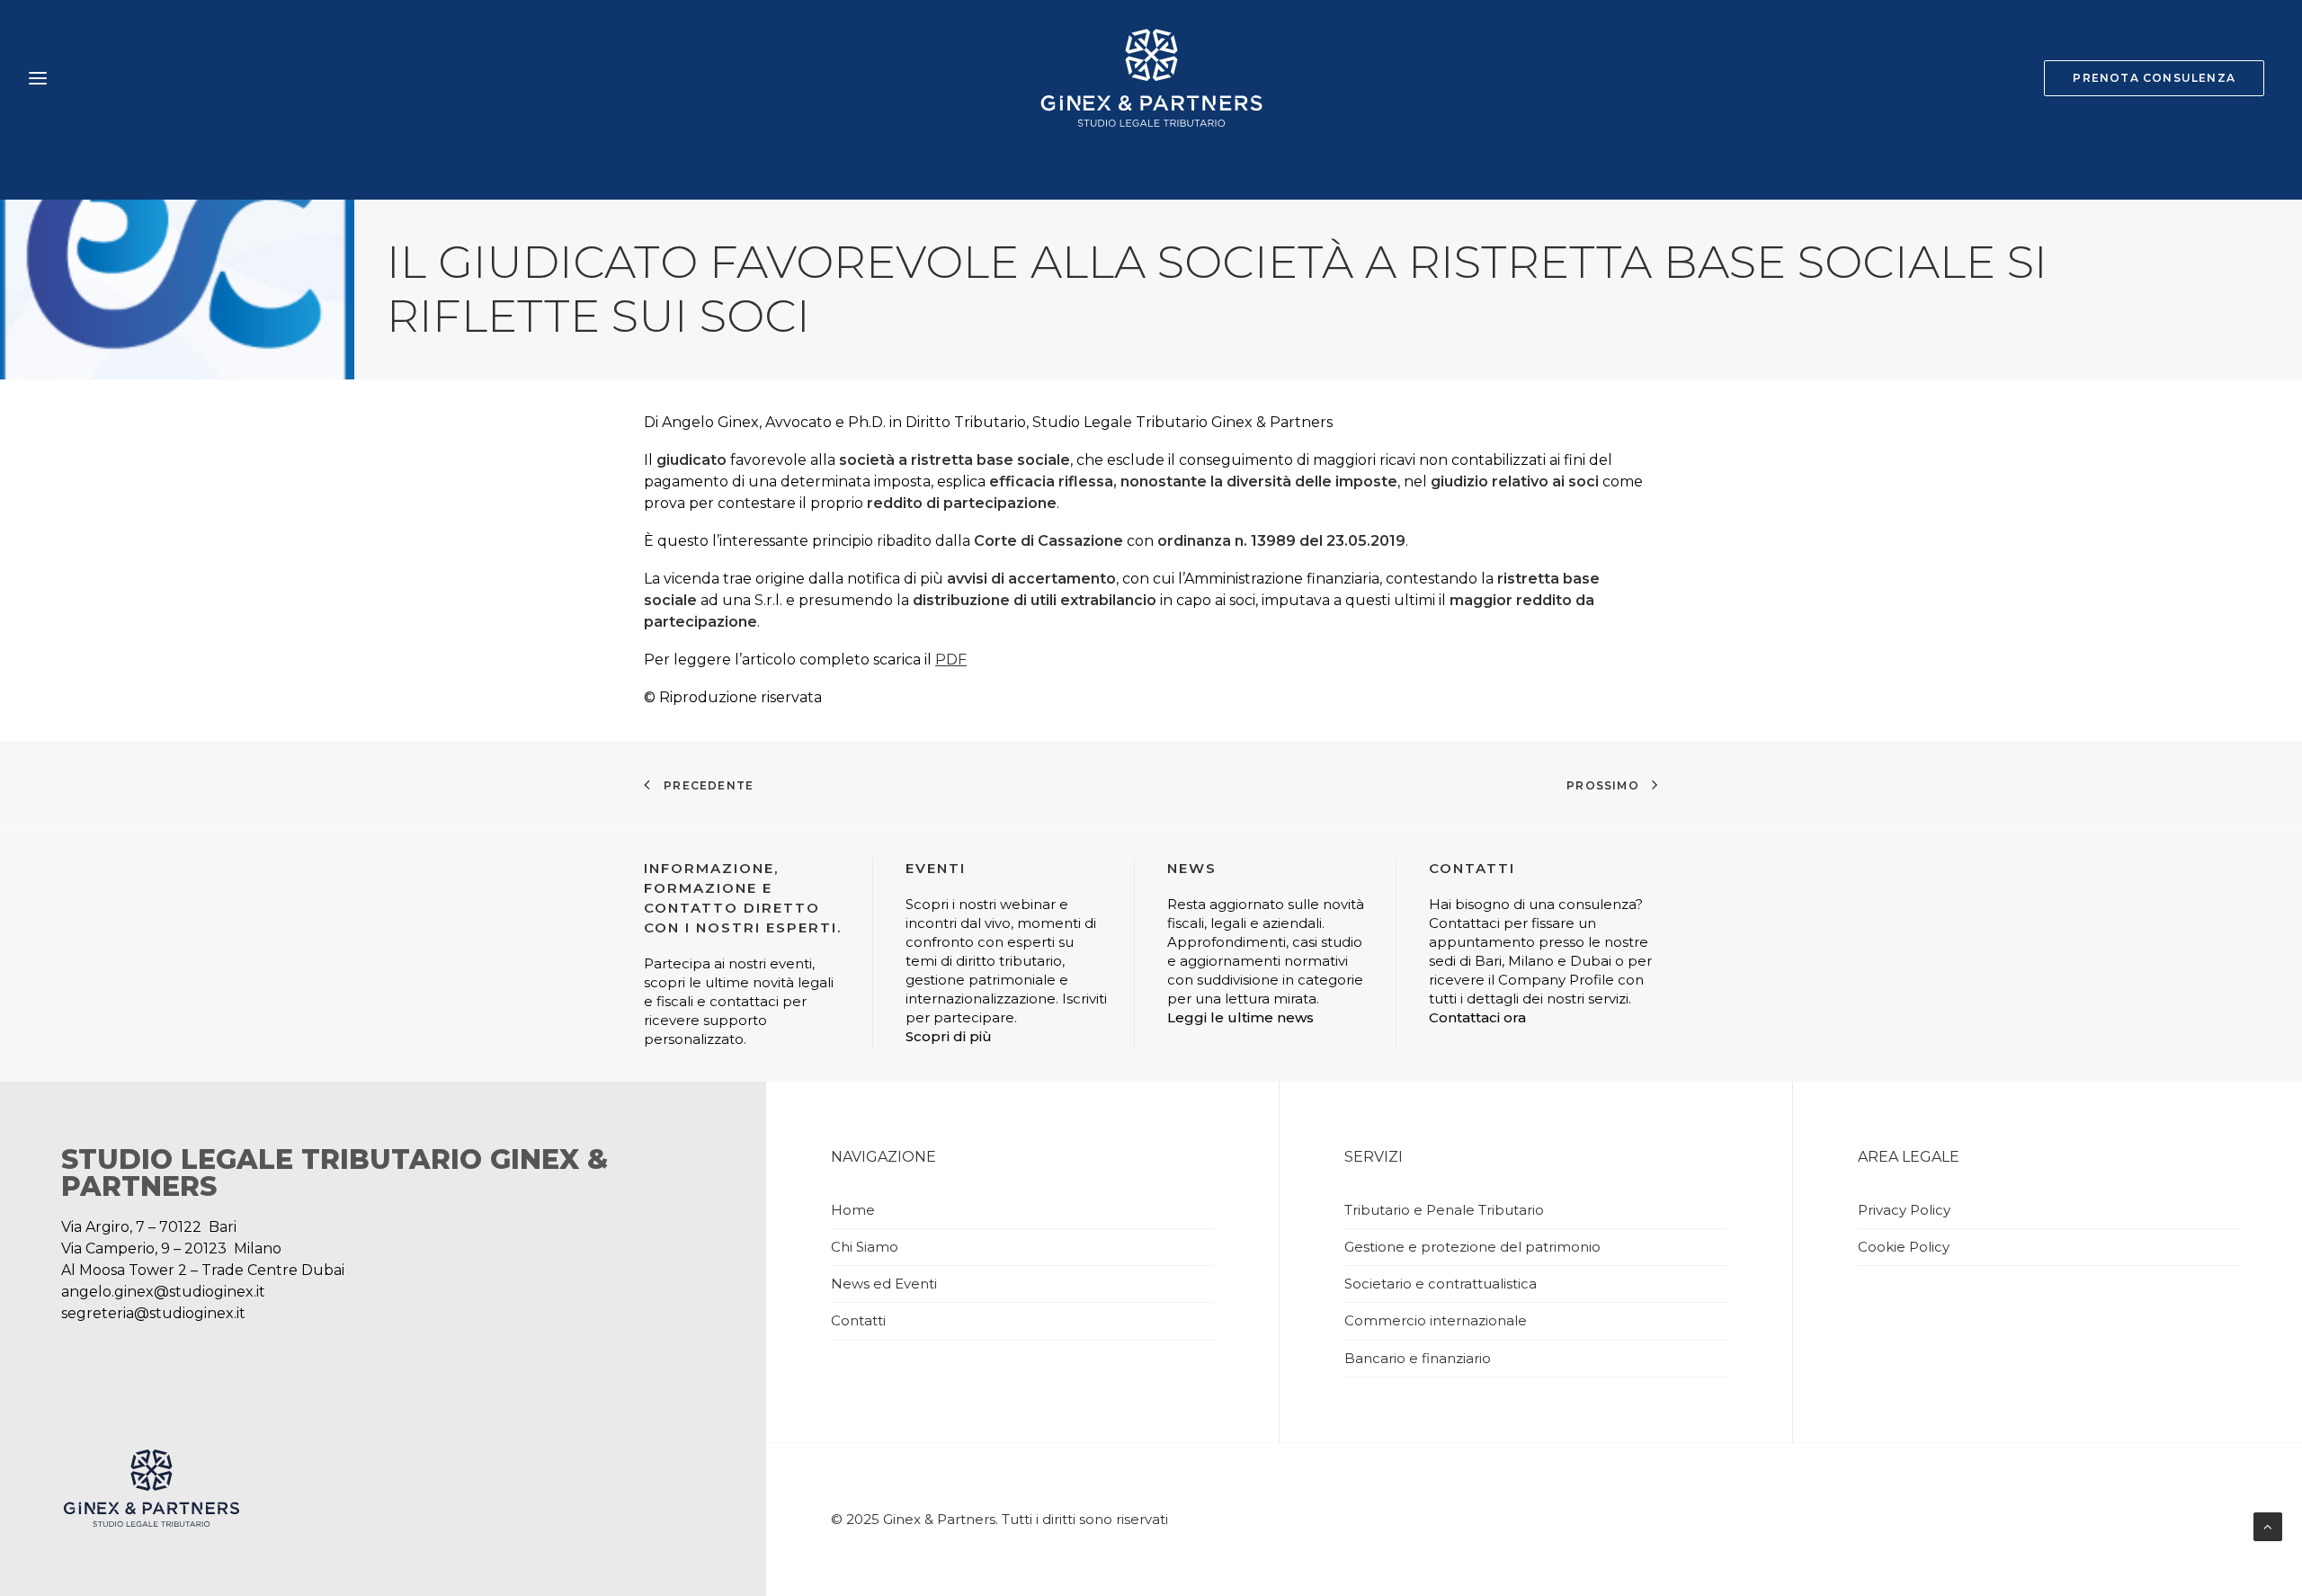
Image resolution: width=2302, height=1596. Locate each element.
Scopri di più (949, 1036)
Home (853, 1210)
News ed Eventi (884, 1284)
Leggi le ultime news (1240, 1017)
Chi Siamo (865, 1247)
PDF (951, 660)
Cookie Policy (1904, 1247)
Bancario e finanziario (1418, 1358)
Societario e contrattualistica (1441, 1284)
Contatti (858, 1320)
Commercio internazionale (1436, 1320)
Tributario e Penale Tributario (1444, 1210)
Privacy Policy (1904, 1210)
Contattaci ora (1477, 1017)
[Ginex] (1151, 78)
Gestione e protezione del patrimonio (1472, 1247)
